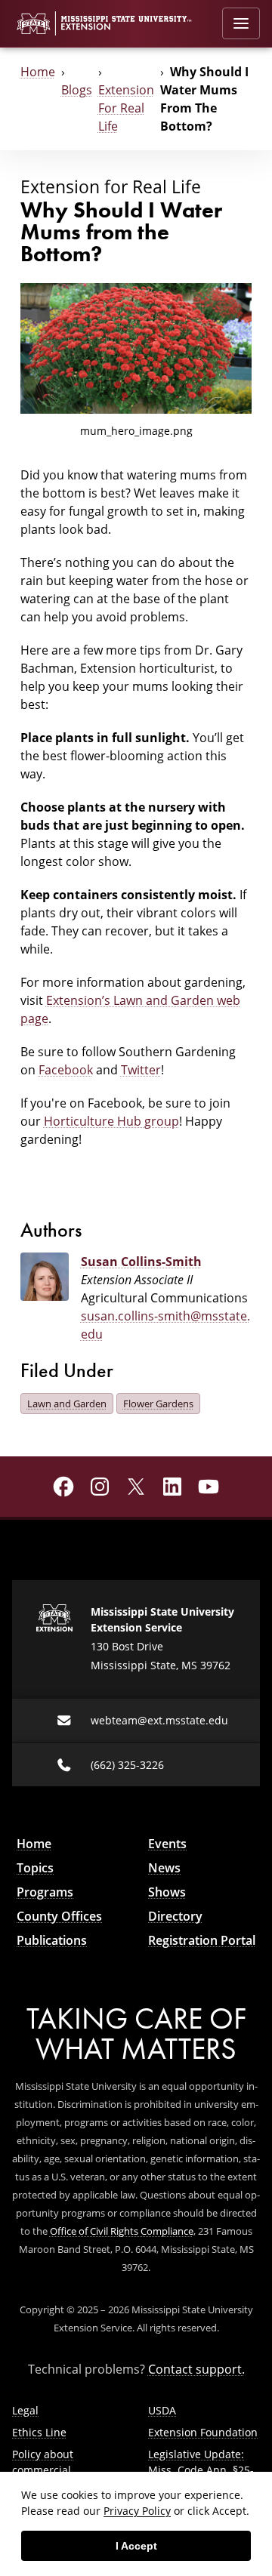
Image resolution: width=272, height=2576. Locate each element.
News (164, 1868)
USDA (162, 2410)
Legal (25, 2410)
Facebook (66, 1070)
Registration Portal (202, 1940)
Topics (35, 1868)
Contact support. (196, 2369)
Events (167, 1844)
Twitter (141, 1070)
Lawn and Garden (67, 1404)
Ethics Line (39, 2432)
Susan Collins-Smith (141, 1262)
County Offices (59, 1916)
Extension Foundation (203, 2432)
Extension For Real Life (126, 108)
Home (38, 72)
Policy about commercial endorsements (49, 2470)
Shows (167, 1892)
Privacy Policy (137, 2511)
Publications (52, 1940)
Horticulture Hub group (111, 1121)
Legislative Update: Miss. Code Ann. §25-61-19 (201, 2470)
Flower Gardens (158, 1404)
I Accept (136, 2546)
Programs (45, 1892)
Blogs (77, 90)
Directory (175, 1916)
